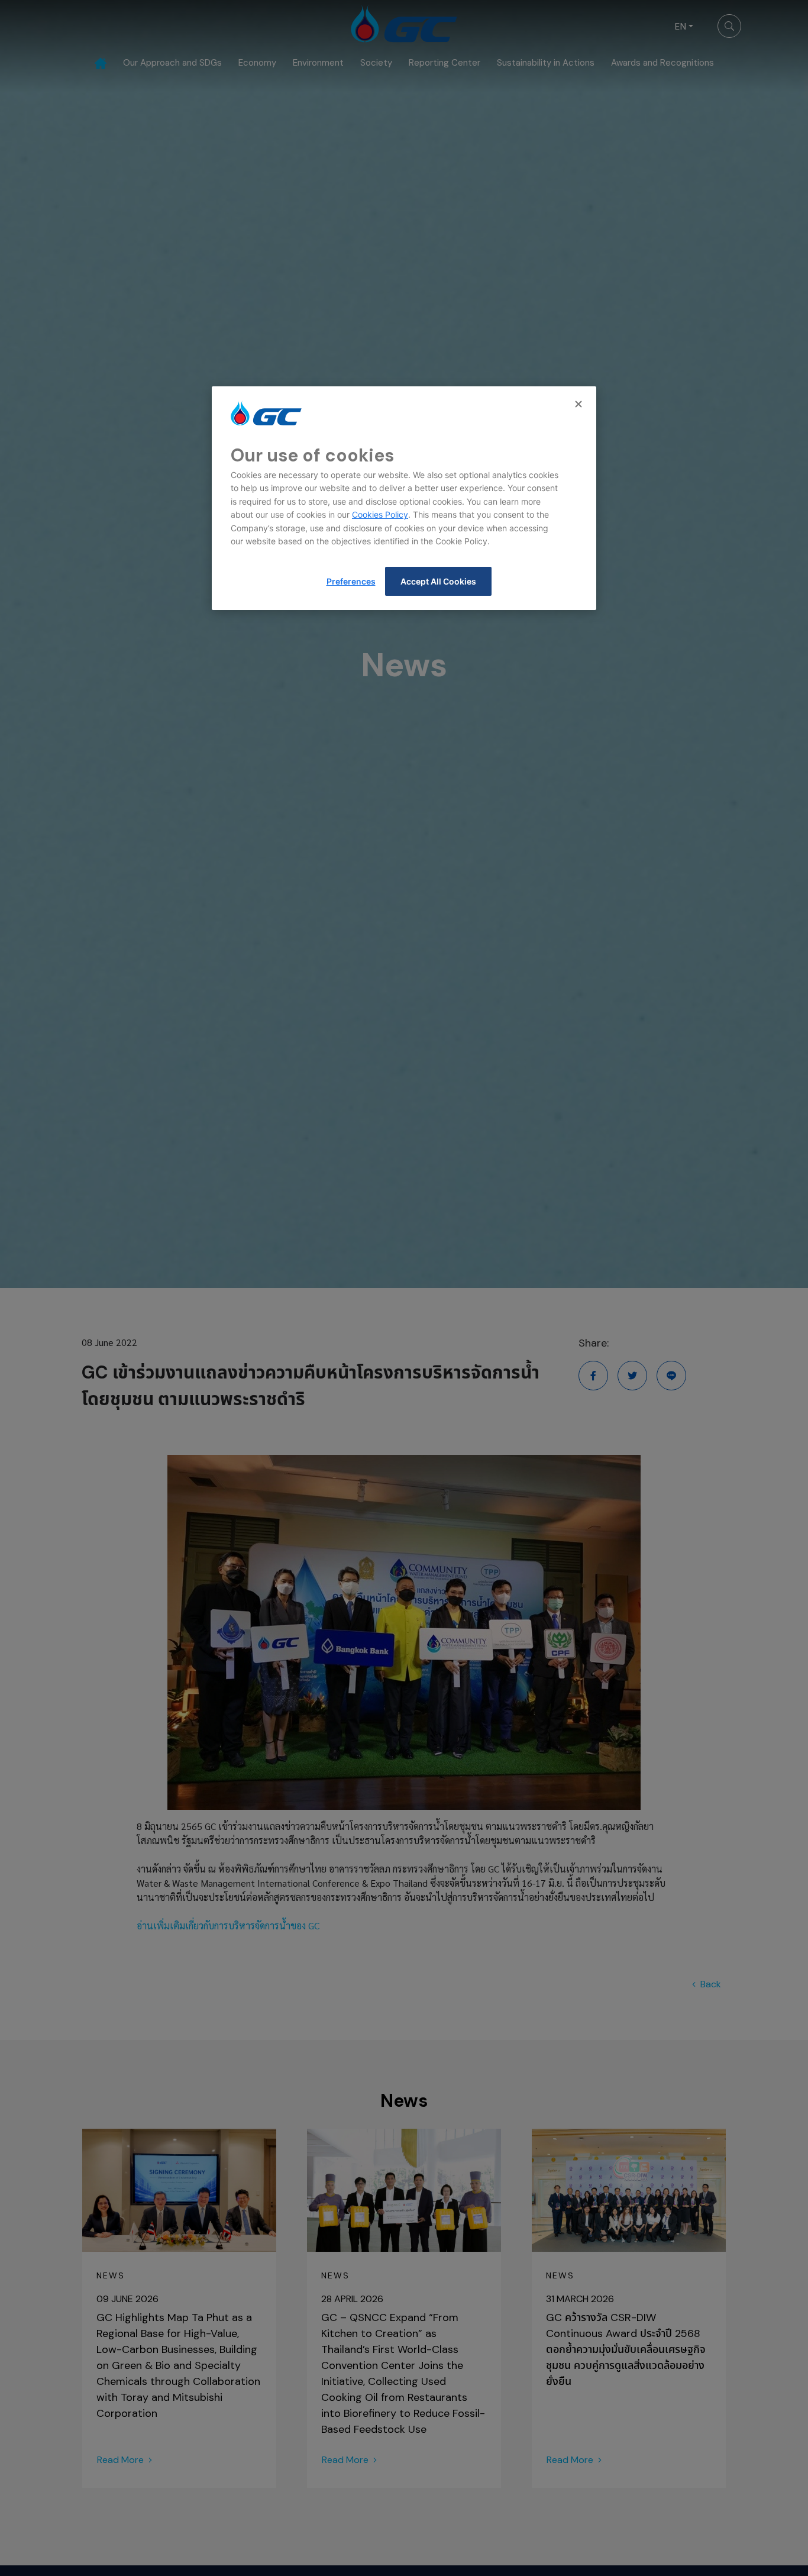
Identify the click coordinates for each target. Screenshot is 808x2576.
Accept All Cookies (438, 581)
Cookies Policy (380, 514)
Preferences (351, 581)
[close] (580, 404)
